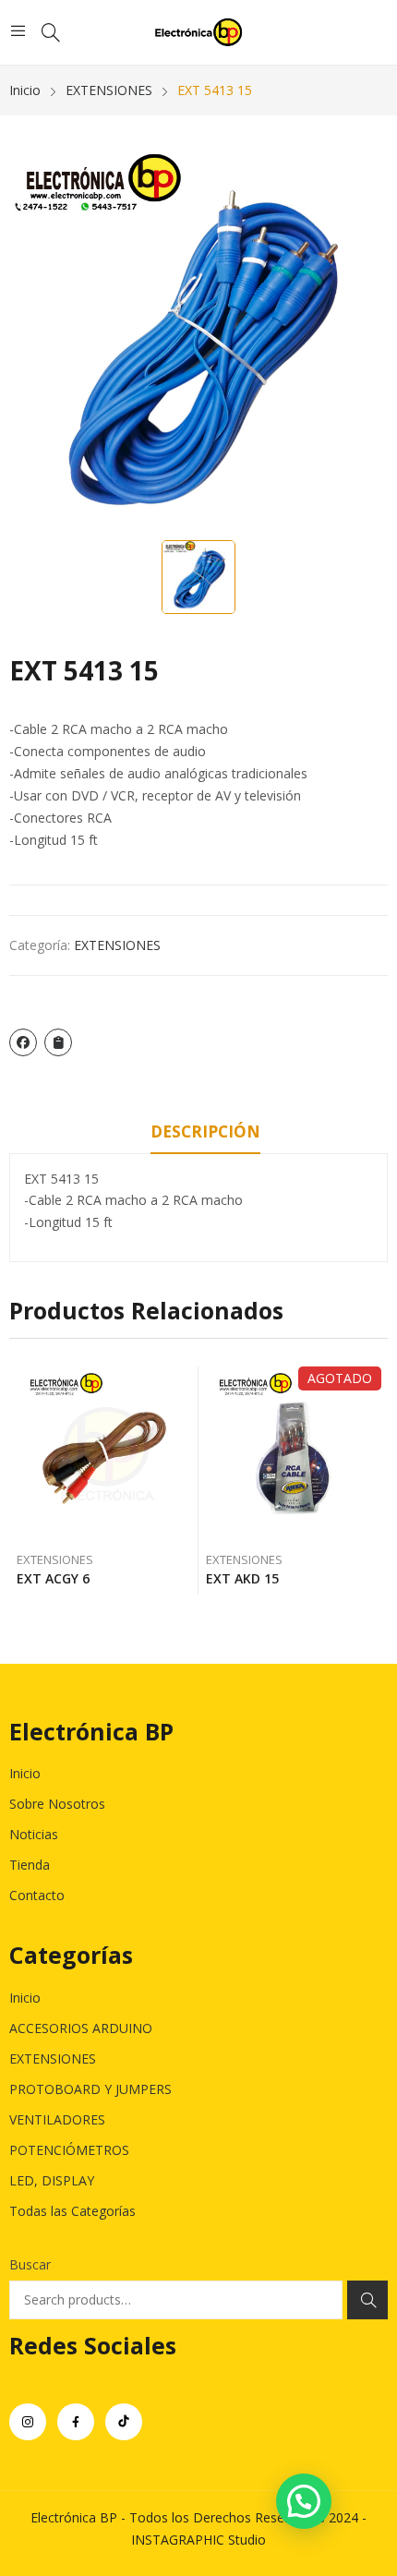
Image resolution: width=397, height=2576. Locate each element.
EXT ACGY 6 (53, 1578)
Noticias (34, 1834)
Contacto (37, 1895)
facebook (76, 2422)
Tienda (30, 1865)
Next (374, 1480)
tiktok (124, 2422)
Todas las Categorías (72, 2211)
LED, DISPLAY (52, 2180)
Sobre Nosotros (57, 1804)
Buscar (30, 2264)
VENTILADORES (57, 2119)
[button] (304, 2501)
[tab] (205, 1135)
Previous (23, 1480)
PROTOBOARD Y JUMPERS (90, 2089)
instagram (28, 2422)
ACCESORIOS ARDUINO (81, 2028)
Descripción (205, 1132)
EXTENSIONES (117, 945)
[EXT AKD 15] (294, 1454)
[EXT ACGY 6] (104, 1454)
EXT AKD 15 (242, 1578)
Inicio (25, 1773)
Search (367, 2300)
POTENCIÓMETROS (69, 2150)
